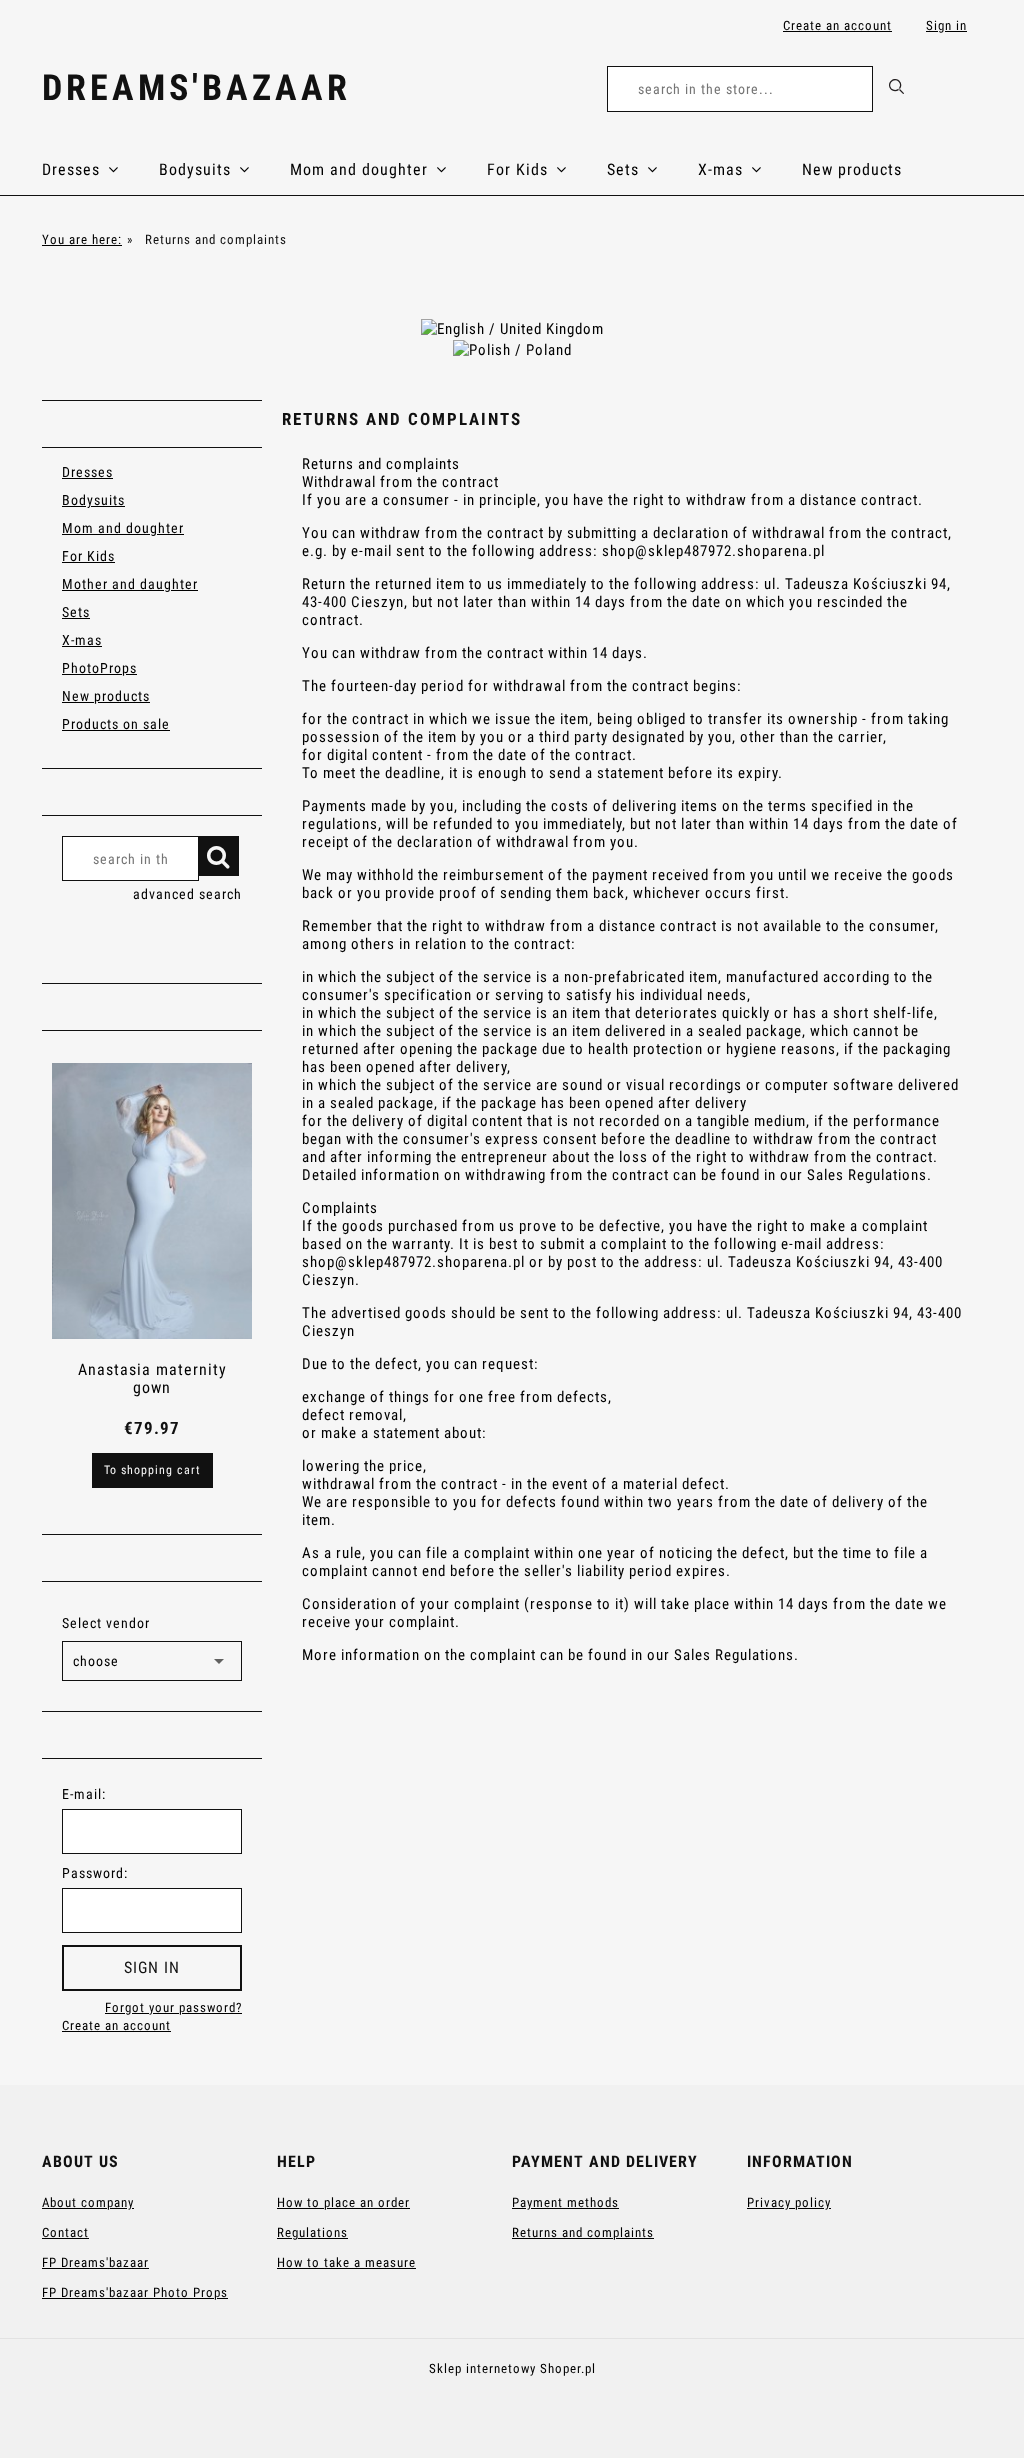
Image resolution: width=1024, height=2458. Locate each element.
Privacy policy (789, 2202)
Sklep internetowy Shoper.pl (512, 2368)
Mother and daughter (130, 584)
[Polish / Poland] (512, 349)
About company (88, 2202)
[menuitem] (100, 170)
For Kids (88, 556)
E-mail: (84, 1794)
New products (106, 696)
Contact (65, 2232)
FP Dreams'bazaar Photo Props (135, 2292)
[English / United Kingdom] (512, 328)
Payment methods (565, 2202)
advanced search (187, 894)
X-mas (82, 640)
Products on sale (116, 724)
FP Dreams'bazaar (95, 2262)
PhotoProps (99, 668)
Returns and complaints (583, 2232)
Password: (95, 1873)
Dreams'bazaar (196, 88)
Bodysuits (93, 500)
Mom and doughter (123, 528)
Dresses (87, 472)
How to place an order (343, 2202)
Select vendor (106, 1623)
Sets (76, 612)
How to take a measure (346, 2262)
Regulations (312, 2232)
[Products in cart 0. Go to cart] (960, 92)
